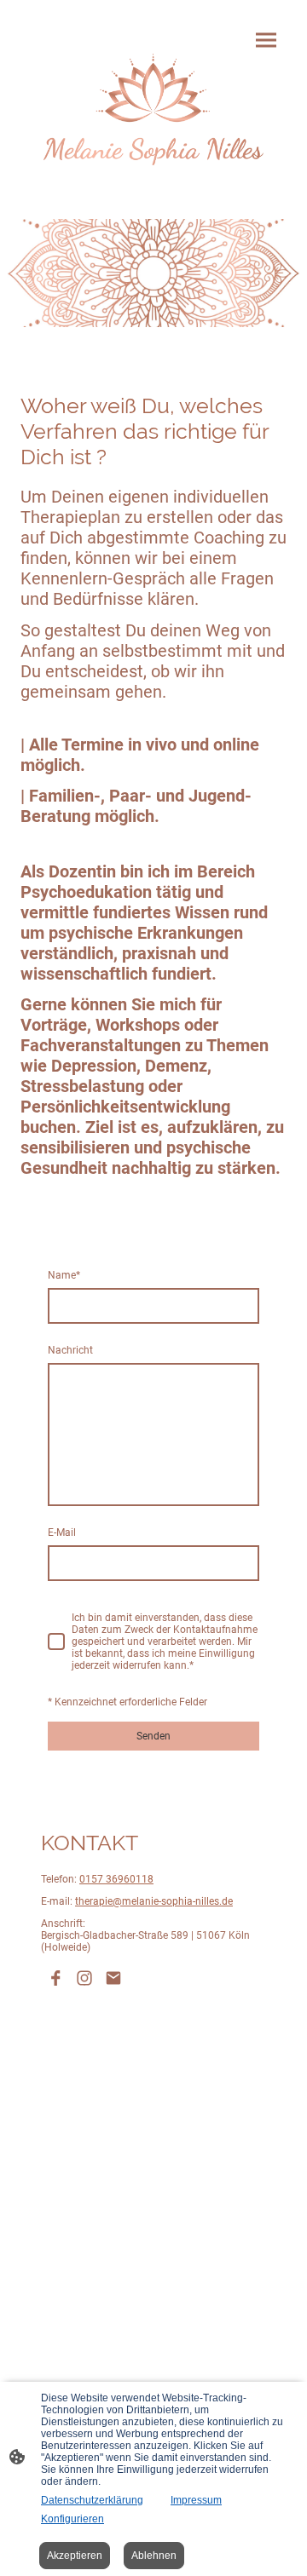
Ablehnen (154, 2556)
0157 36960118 (116, 1879)
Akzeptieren (75, 2556)
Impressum (196, 2500)
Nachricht (70, 1350)
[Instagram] (84, 1978)
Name (64, 1275)
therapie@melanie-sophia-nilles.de (154, 1901)
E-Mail (62, 1532)
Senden (153, 1736)
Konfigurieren (72, 2519)
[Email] (113, 1978)
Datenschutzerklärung (92, 2500)
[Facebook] (55, 1978)
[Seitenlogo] (153, 109)
